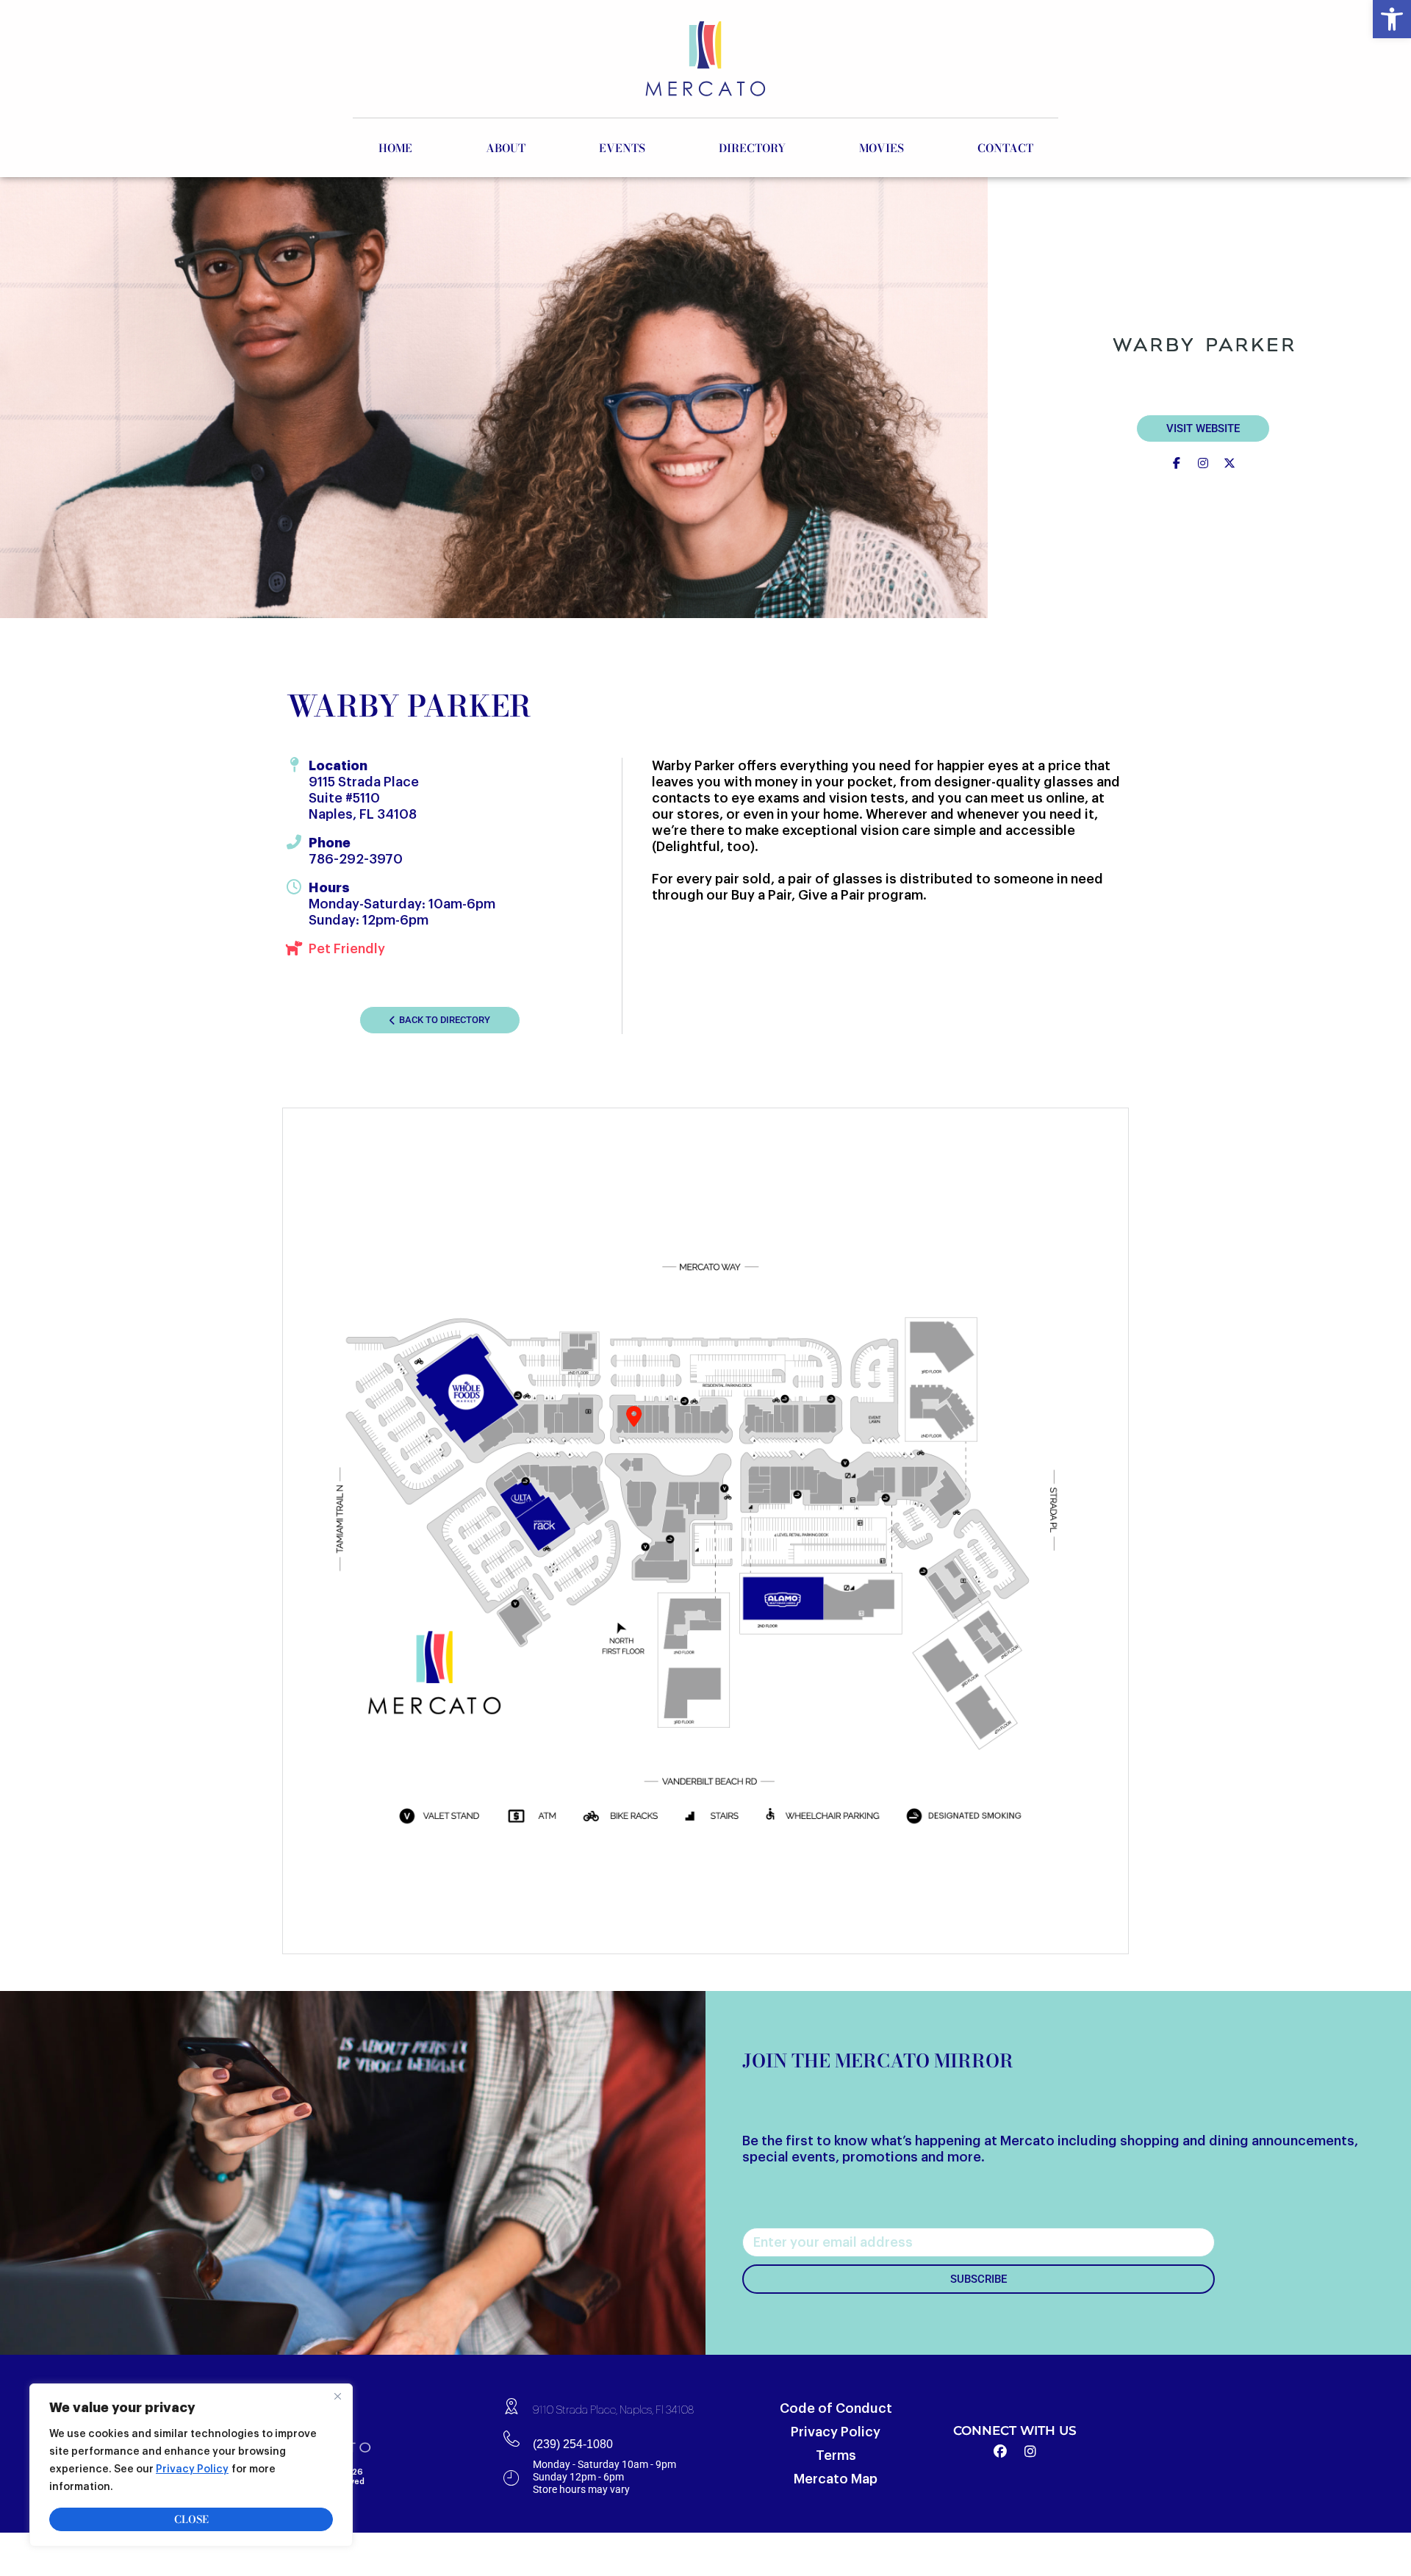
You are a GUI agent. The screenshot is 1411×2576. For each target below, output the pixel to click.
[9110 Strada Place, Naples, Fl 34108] (511, 2405)
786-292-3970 (356, 859)
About (506, 148)
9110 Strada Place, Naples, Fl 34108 (613, 2410)
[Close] (337, 2396)
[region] (191, 2465)
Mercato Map (836, 2479)
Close (191, 2519)
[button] (1392, 19)
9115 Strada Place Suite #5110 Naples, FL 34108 (364, 798)
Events (622, 148)
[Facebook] (1000, 2452)
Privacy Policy (192, 2469)
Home (395, 148)
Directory (752, 148)
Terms (836, 2455)
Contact (1005, 148)
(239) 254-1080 (573, 2444)
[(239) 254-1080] (511, 2439)
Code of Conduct (836, 2408)
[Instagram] (1030, 2452)
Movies (882, 148)
